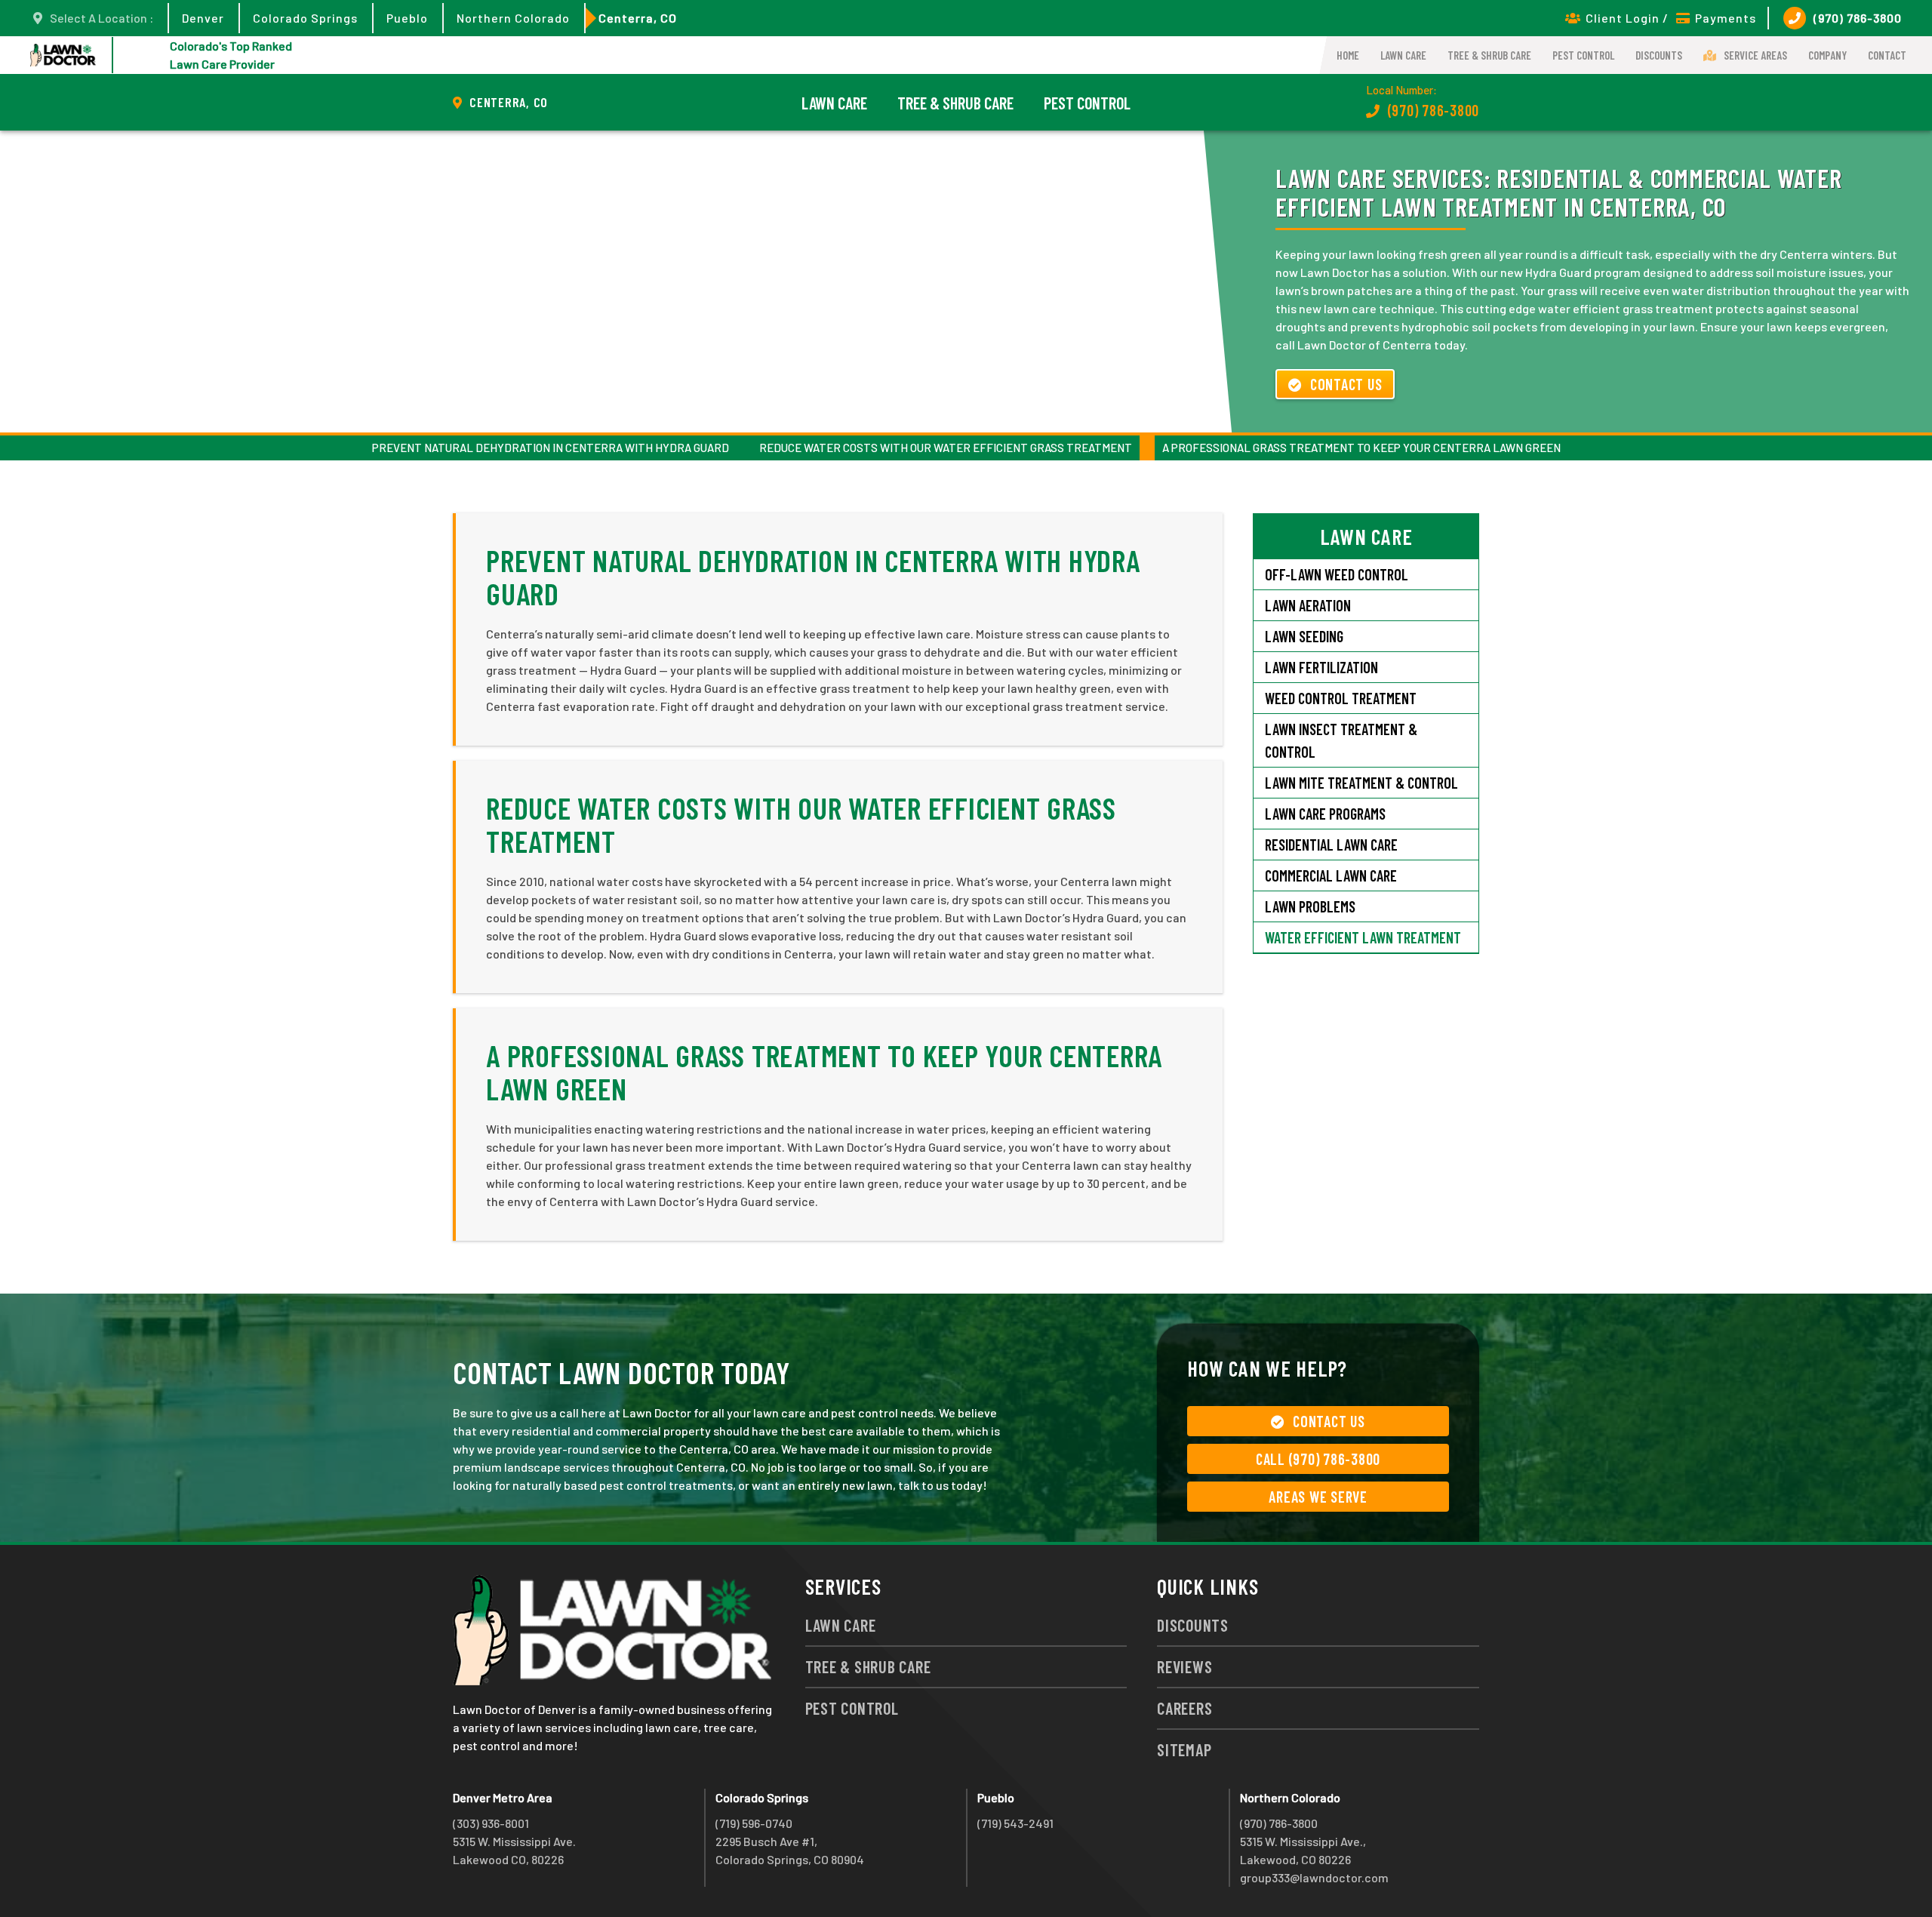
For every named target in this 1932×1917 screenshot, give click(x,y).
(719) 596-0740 (754, 1823)
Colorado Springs (305, 18)
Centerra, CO (638, 18)
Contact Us (1346, 384)
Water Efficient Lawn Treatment (1363, 937)
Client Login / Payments (1671, 18)
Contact (1887, 55)
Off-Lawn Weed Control (1337, 574)
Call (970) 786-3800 (1318, 1459)
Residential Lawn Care (1331, 845)
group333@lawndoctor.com (1314, 1877)
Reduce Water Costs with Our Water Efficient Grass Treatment (946, 448)
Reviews (1184, 1666)
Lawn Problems (1310, 906)
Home (1348, 55)
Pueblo (407, 18)
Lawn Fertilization (1321, 667)
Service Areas (1755, 55)
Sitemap (1184, 1749)
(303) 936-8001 (491, 1823)
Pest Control (1583, 55)
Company (1827, 55)
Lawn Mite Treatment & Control (1361, 783)
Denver (203, 18)
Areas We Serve (1318, 1497)
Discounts (1659, 55)
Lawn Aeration (1309, 605)
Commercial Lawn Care (1331, 875)
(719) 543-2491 (1015, 1823)
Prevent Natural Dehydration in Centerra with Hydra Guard (551, 448)
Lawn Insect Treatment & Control (1341, 740)
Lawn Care (1403, 55)
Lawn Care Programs (1325, 814)
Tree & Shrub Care (1489, 55)
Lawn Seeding (1304, 636)
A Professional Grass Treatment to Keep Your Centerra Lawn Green (1361, 448)
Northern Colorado (513, 18)
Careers (1184, 1708)
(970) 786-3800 (1858, 18)
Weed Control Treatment (1341, 698)
